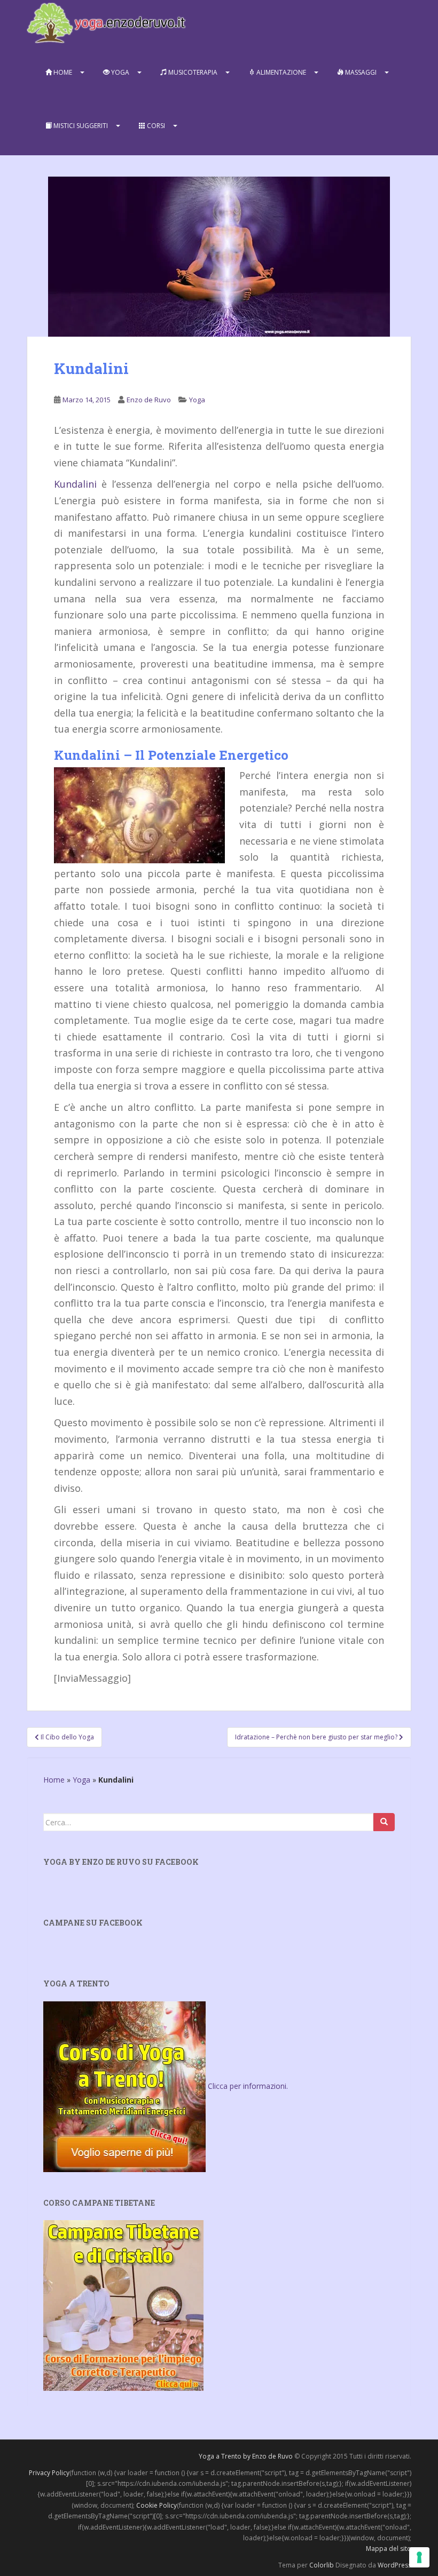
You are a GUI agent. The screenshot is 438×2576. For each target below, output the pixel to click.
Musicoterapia (192, 72)
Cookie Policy (157, 2505)
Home (62, 72)
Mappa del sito (389, 2549)
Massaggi (360, 72)
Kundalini (75, 484)
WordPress (394, 2565)
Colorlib (322, 2565)
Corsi (155, 126)
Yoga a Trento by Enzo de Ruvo (246, 2456)
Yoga (119, 72)
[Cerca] (384, 1822)
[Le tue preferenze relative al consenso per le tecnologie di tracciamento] (419, 2557)
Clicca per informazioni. (248, 2086)
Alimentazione (280, 72)
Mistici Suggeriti (80, 126)
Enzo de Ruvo (149, 400)
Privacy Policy (49, 2473)
